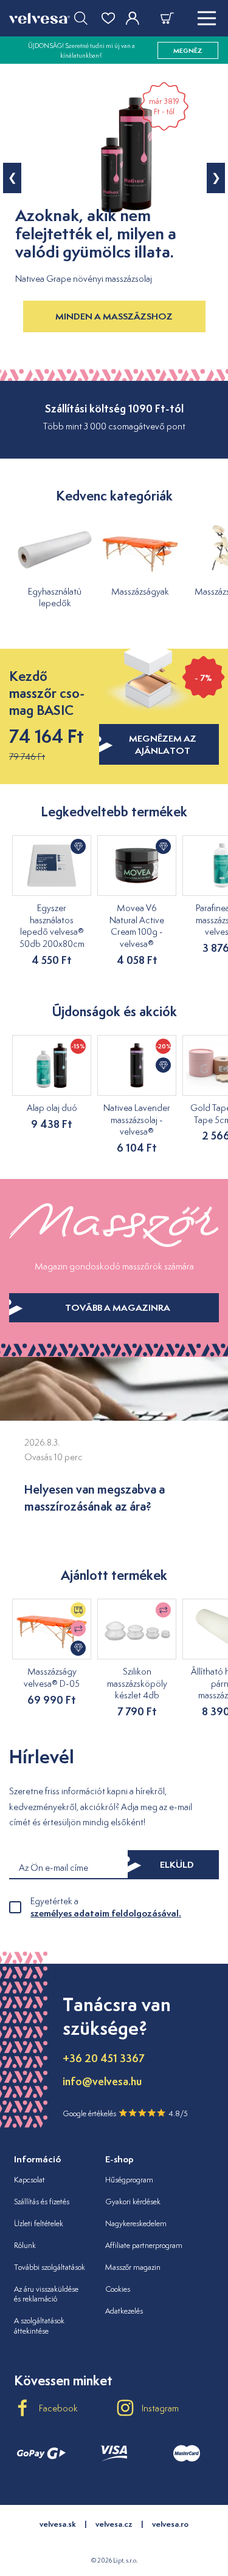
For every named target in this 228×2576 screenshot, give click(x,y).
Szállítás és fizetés (42, 2202)
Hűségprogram (129, 2180)
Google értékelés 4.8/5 (125, 2113)
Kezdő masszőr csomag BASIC (47, 693)
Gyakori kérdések (133, 2202)
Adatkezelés (124, 2311)
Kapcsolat (29, 2180)
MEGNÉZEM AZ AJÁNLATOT (163, 744)
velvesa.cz (114, 2524)
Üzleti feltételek (39, 2223)
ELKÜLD (177, 1864)
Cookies (118, 2289)
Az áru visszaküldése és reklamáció (46, 2294)
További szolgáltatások (50, 2267)
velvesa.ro (170, 2524)
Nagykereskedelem (136, 2223)
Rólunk (25, 2245)
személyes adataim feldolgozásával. (106, 1913)
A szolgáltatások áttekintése (39, 2326)
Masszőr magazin (133, 2267)
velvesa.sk (58, 2524)
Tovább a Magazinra (118, 1307)
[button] (12, 178)
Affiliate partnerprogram (144, 2245)
